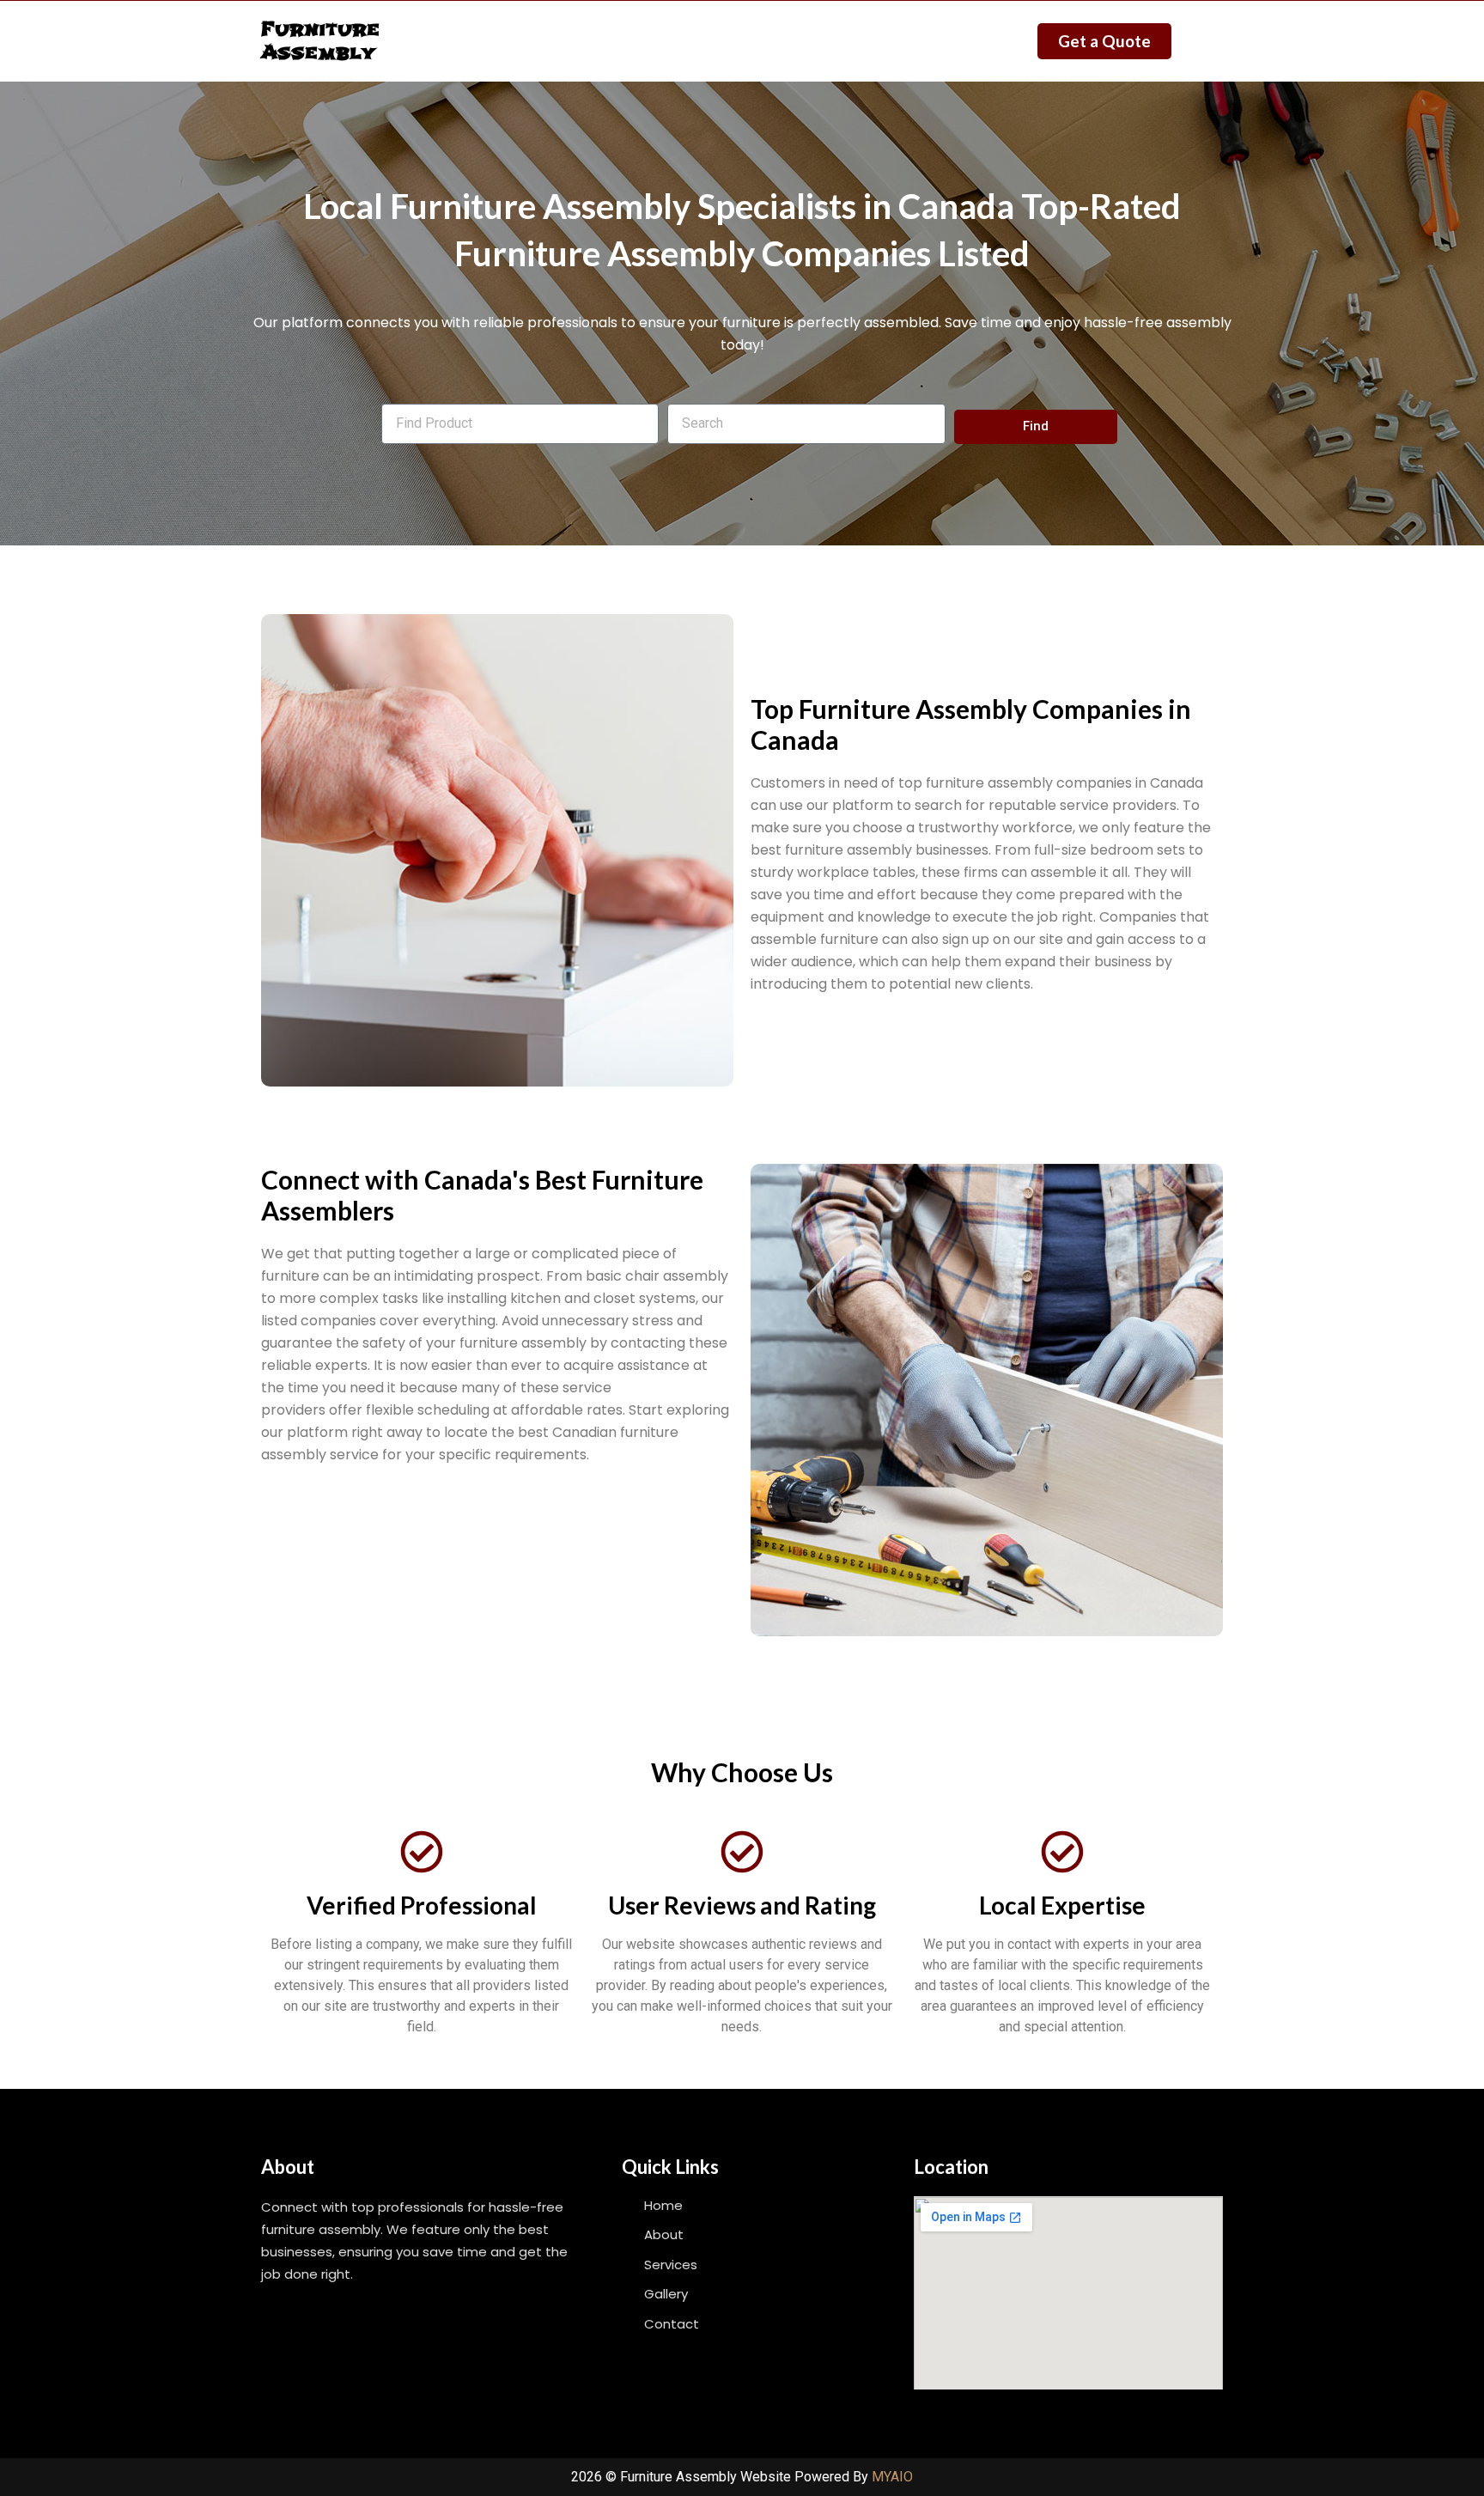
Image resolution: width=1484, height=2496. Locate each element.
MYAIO (892, 2477)
